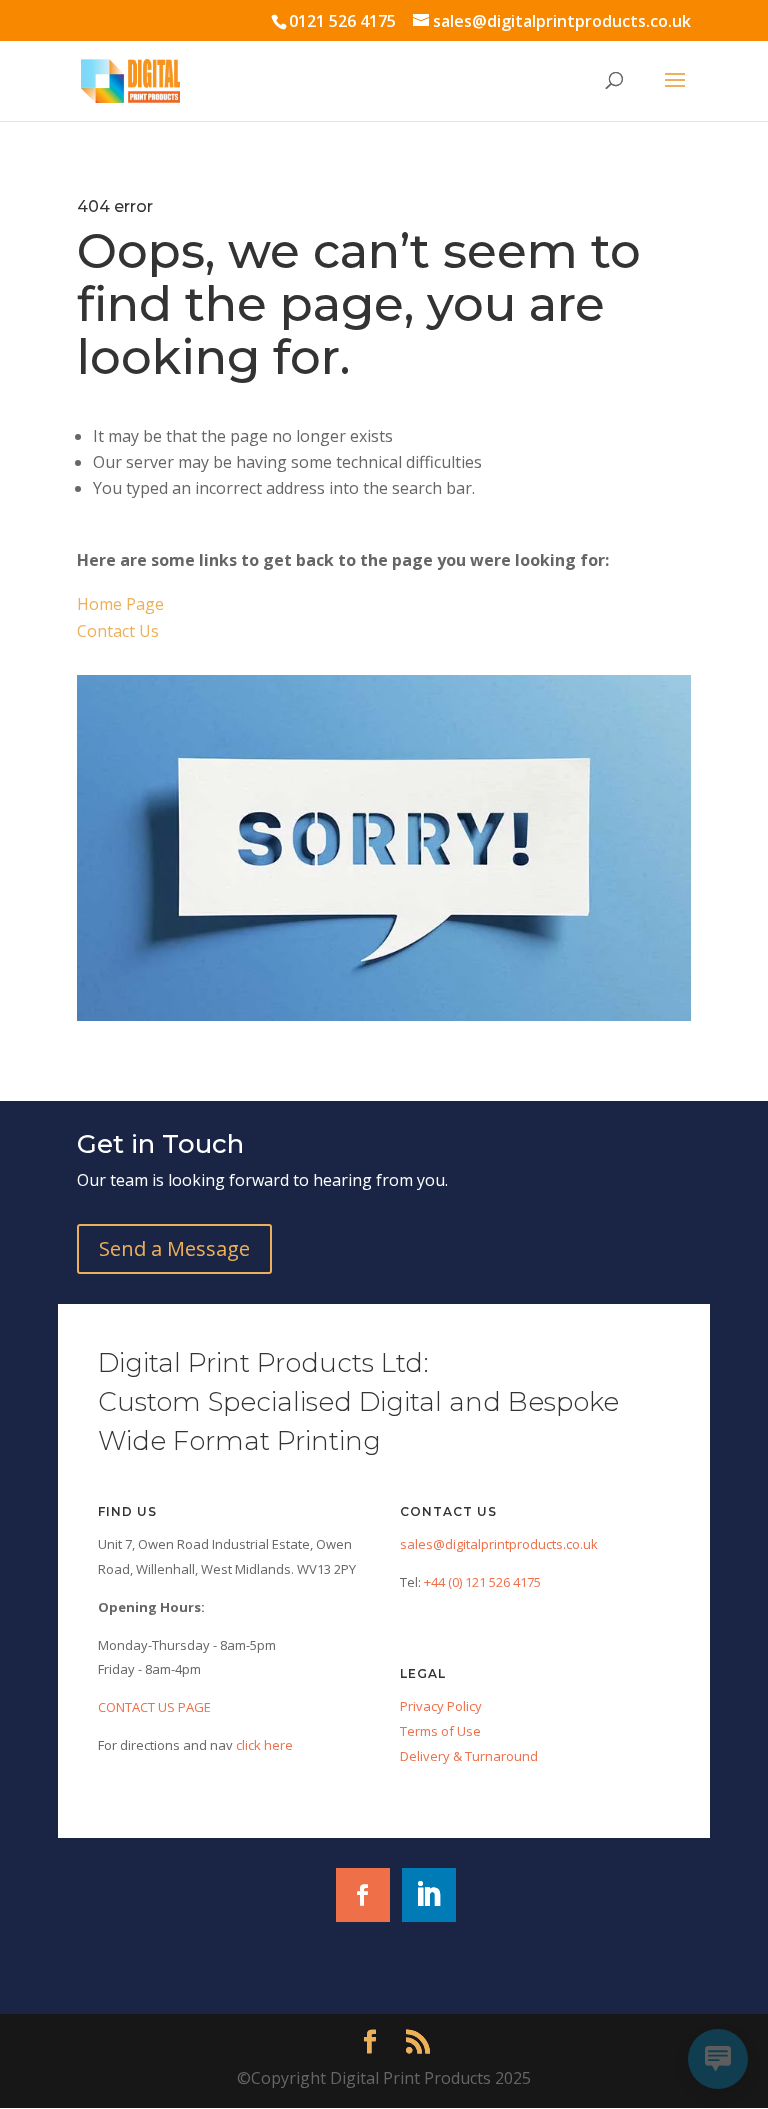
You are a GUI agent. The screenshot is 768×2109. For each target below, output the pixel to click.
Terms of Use (440, 1731)
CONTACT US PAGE (154, 1707)
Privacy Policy (441, 1706)
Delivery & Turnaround (469, 1756)
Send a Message (174, 1248)
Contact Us (118, 631)
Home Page (120, 604)
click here (263, 1745)
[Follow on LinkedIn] (429, 1895)
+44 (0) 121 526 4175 (482, 1582)
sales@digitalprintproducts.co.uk (499, 1544)
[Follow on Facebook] (363, 1895)
